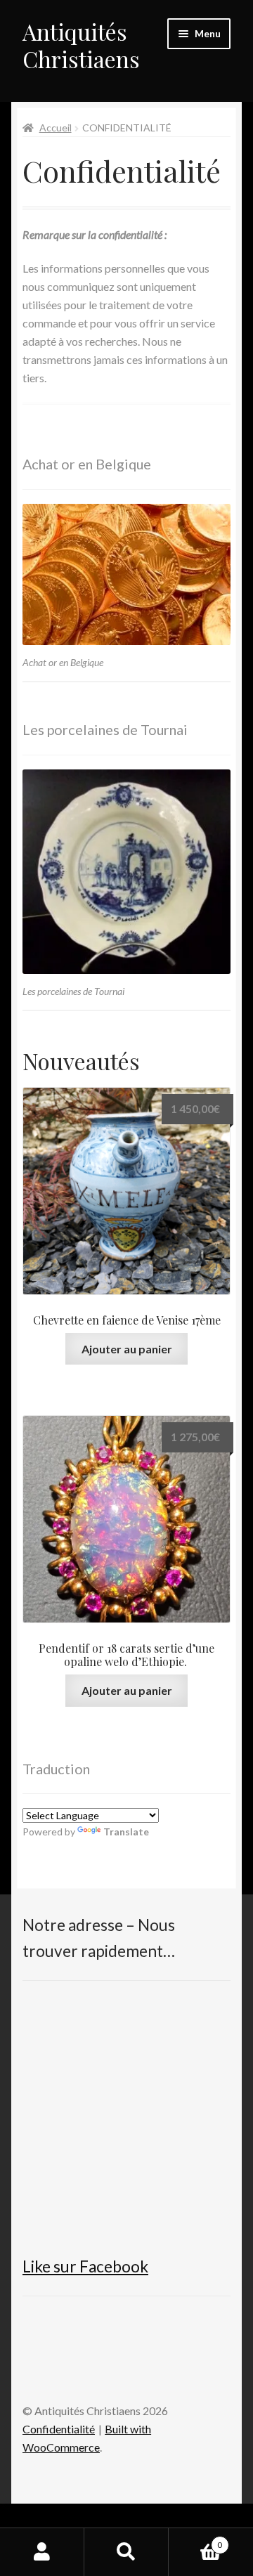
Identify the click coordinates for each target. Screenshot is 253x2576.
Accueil (56, 128)
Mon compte (42, 2552)
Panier (195, 2540)
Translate (126, 1832)
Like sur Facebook (85, 2266)
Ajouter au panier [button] (127, 1349)
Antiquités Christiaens (81, 45)
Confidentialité (59, 2429)
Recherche (126, 2552)
